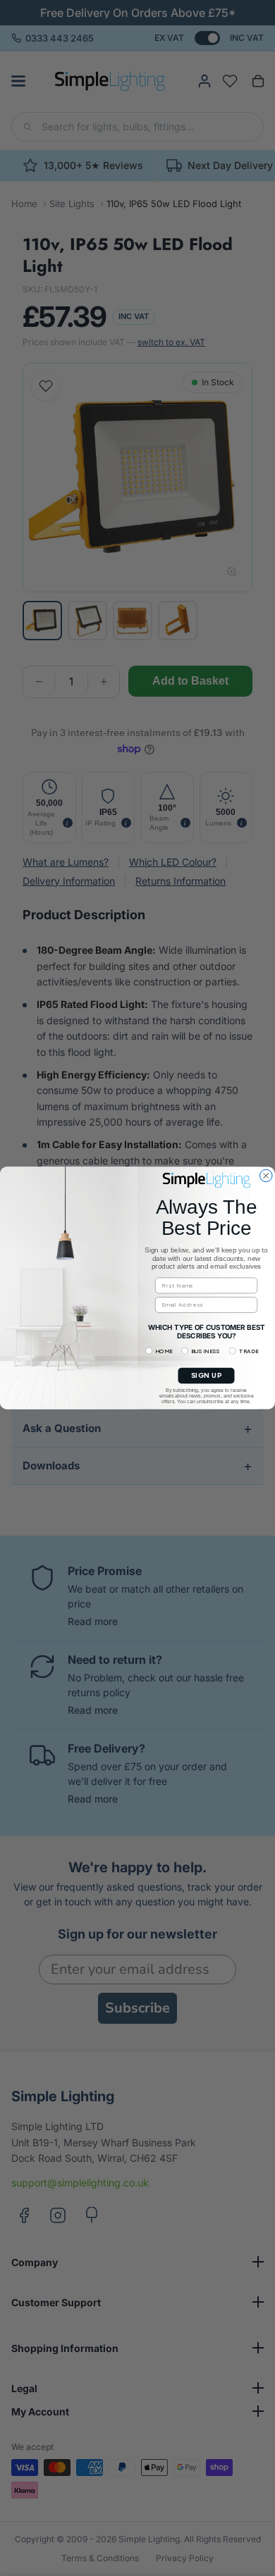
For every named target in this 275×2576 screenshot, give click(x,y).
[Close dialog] (267, 1176)
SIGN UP (207, 1376)
